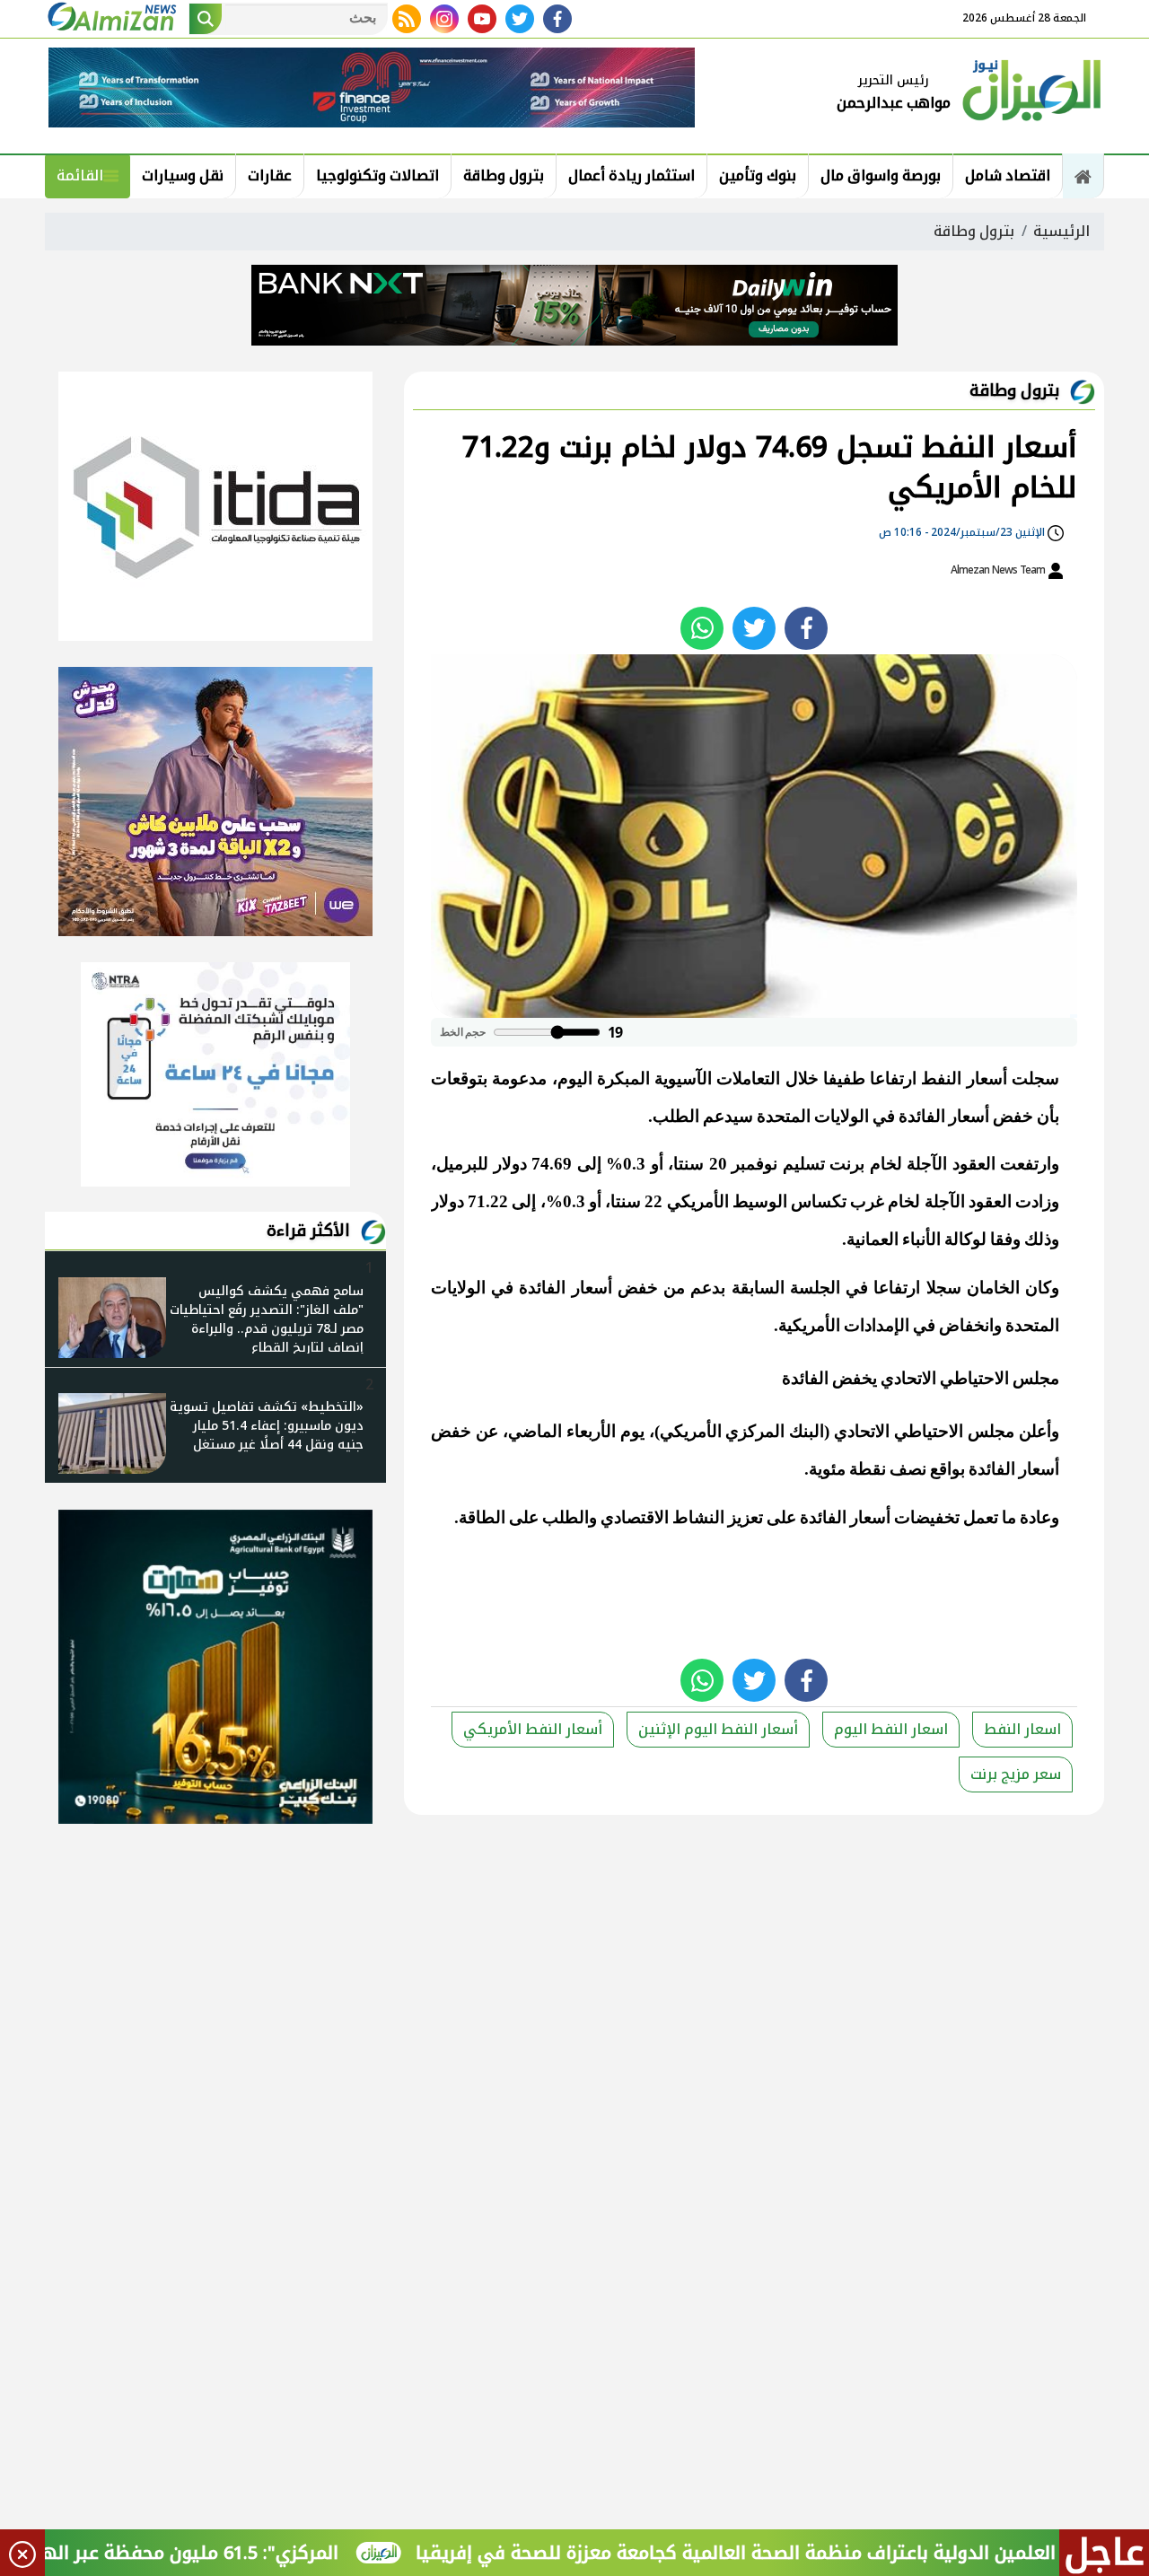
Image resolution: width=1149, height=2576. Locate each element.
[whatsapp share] (702, 628)
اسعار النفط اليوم (891, 1729)
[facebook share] (806, 628)
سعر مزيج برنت (1016, 1774)
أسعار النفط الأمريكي (533, 1729)
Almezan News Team (999, 570)
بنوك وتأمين (758, 175)
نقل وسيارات (183, 175)
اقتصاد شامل (1008, 175)
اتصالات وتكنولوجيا (377, 175)
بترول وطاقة (504, 175)
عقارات (270, 175)
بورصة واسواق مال (881, 175)
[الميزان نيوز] (1032, 88)
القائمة (80, 175)
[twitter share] (754, 628)
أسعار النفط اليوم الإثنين (718, 1729)
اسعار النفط (1022, 1729)
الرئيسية (1061, 231)
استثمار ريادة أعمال (632, 175)
